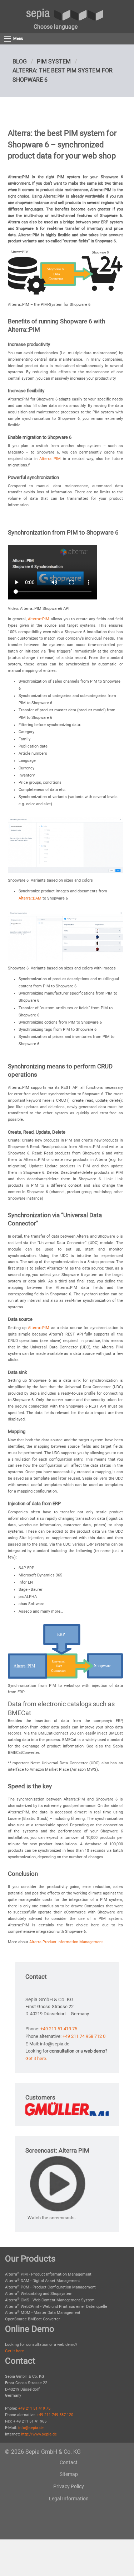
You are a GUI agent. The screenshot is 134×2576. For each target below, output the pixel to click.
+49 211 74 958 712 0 (84, 2036)
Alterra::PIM (50, 459)
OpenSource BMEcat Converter (33, 2319)
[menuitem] (56, 27)
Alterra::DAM (30, 898)
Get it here (14, 2351)
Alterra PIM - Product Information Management (48, 2274)
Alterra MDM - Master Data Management (43, 2313)
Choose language (56, 27)
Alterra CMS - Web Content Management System (50, 2300)
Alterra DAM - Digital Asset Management (43, 2281)
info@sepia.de (31, 2428)
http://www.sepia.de (39, 2434)
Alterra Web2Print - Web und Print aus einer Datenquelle (56, 2307)
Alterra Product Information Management (66, 1942)
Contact (69, 2462)
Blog (20, 61)
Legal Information (69, 2499)
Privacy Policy (69, 2486)
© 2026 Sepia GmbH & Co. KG (43, 2452)
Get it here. (36, 2058)
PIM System (54, 61)
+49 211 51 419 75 (59, 2029)
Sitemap (69, 2474)
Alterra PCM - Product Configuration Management (50, 2287)
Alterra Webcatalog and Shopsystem (39, 2294)
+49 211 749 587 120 (55, 2415)
